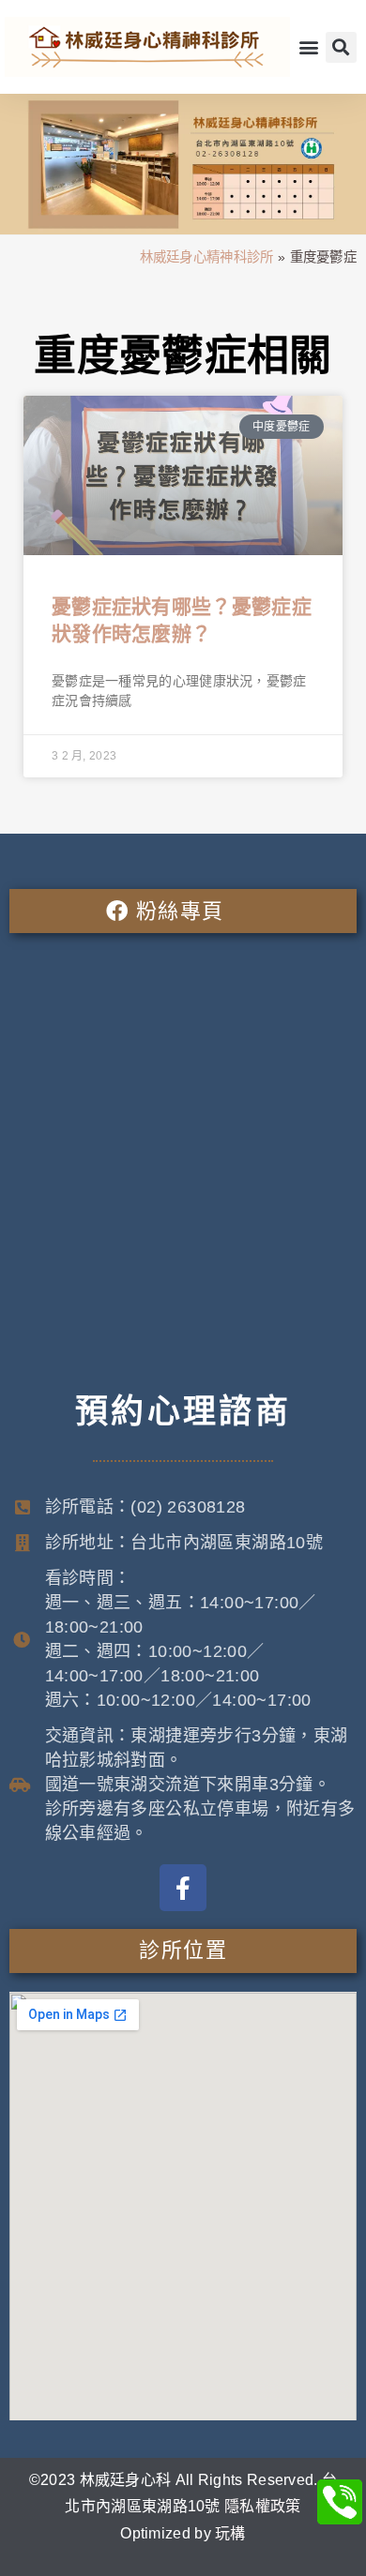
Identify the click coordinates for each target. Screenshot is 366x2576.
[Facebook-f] (183, 1888)
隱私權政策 (263, 2506)
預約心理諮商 (183, 1411)
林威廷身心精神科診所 (207, 257)
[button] (309, 47)
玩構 (230, 2533)
